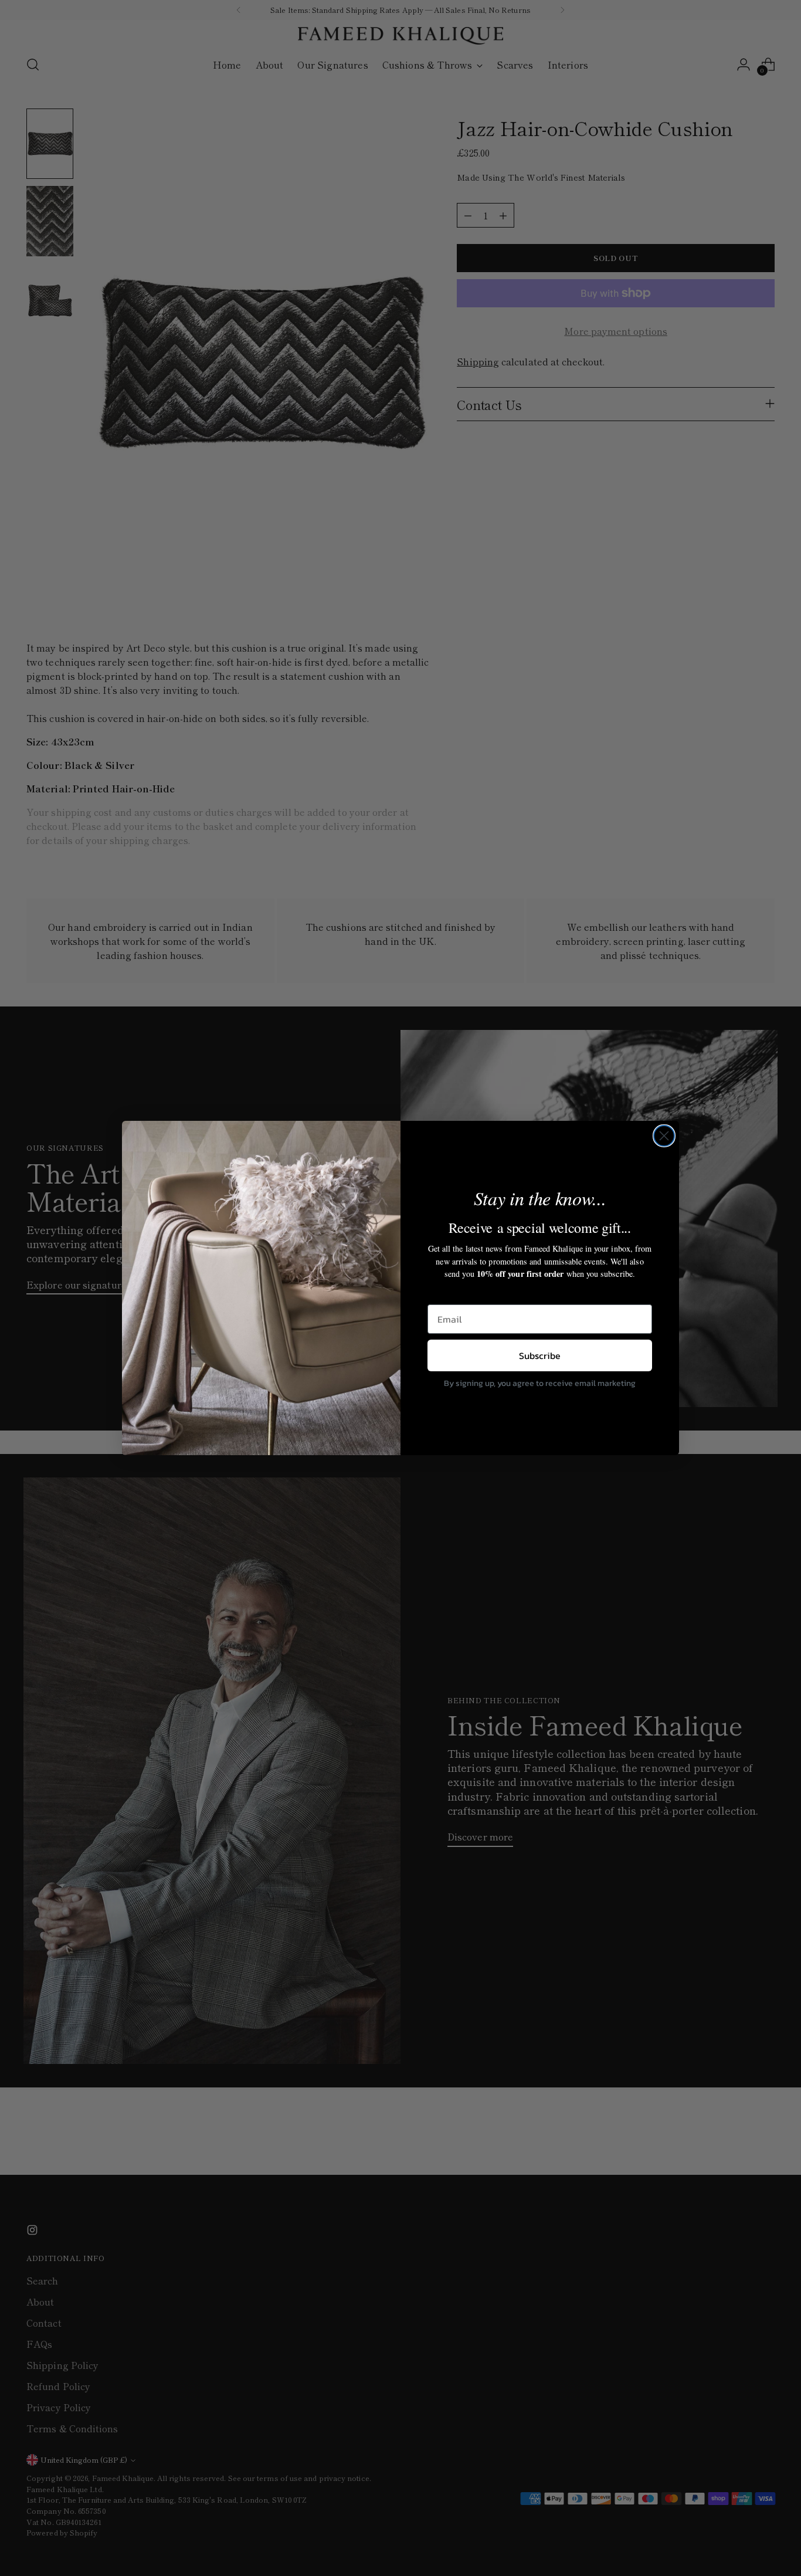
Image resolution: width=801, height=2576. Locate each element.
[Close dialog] (664, 1136)
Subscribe (540, 1355)
